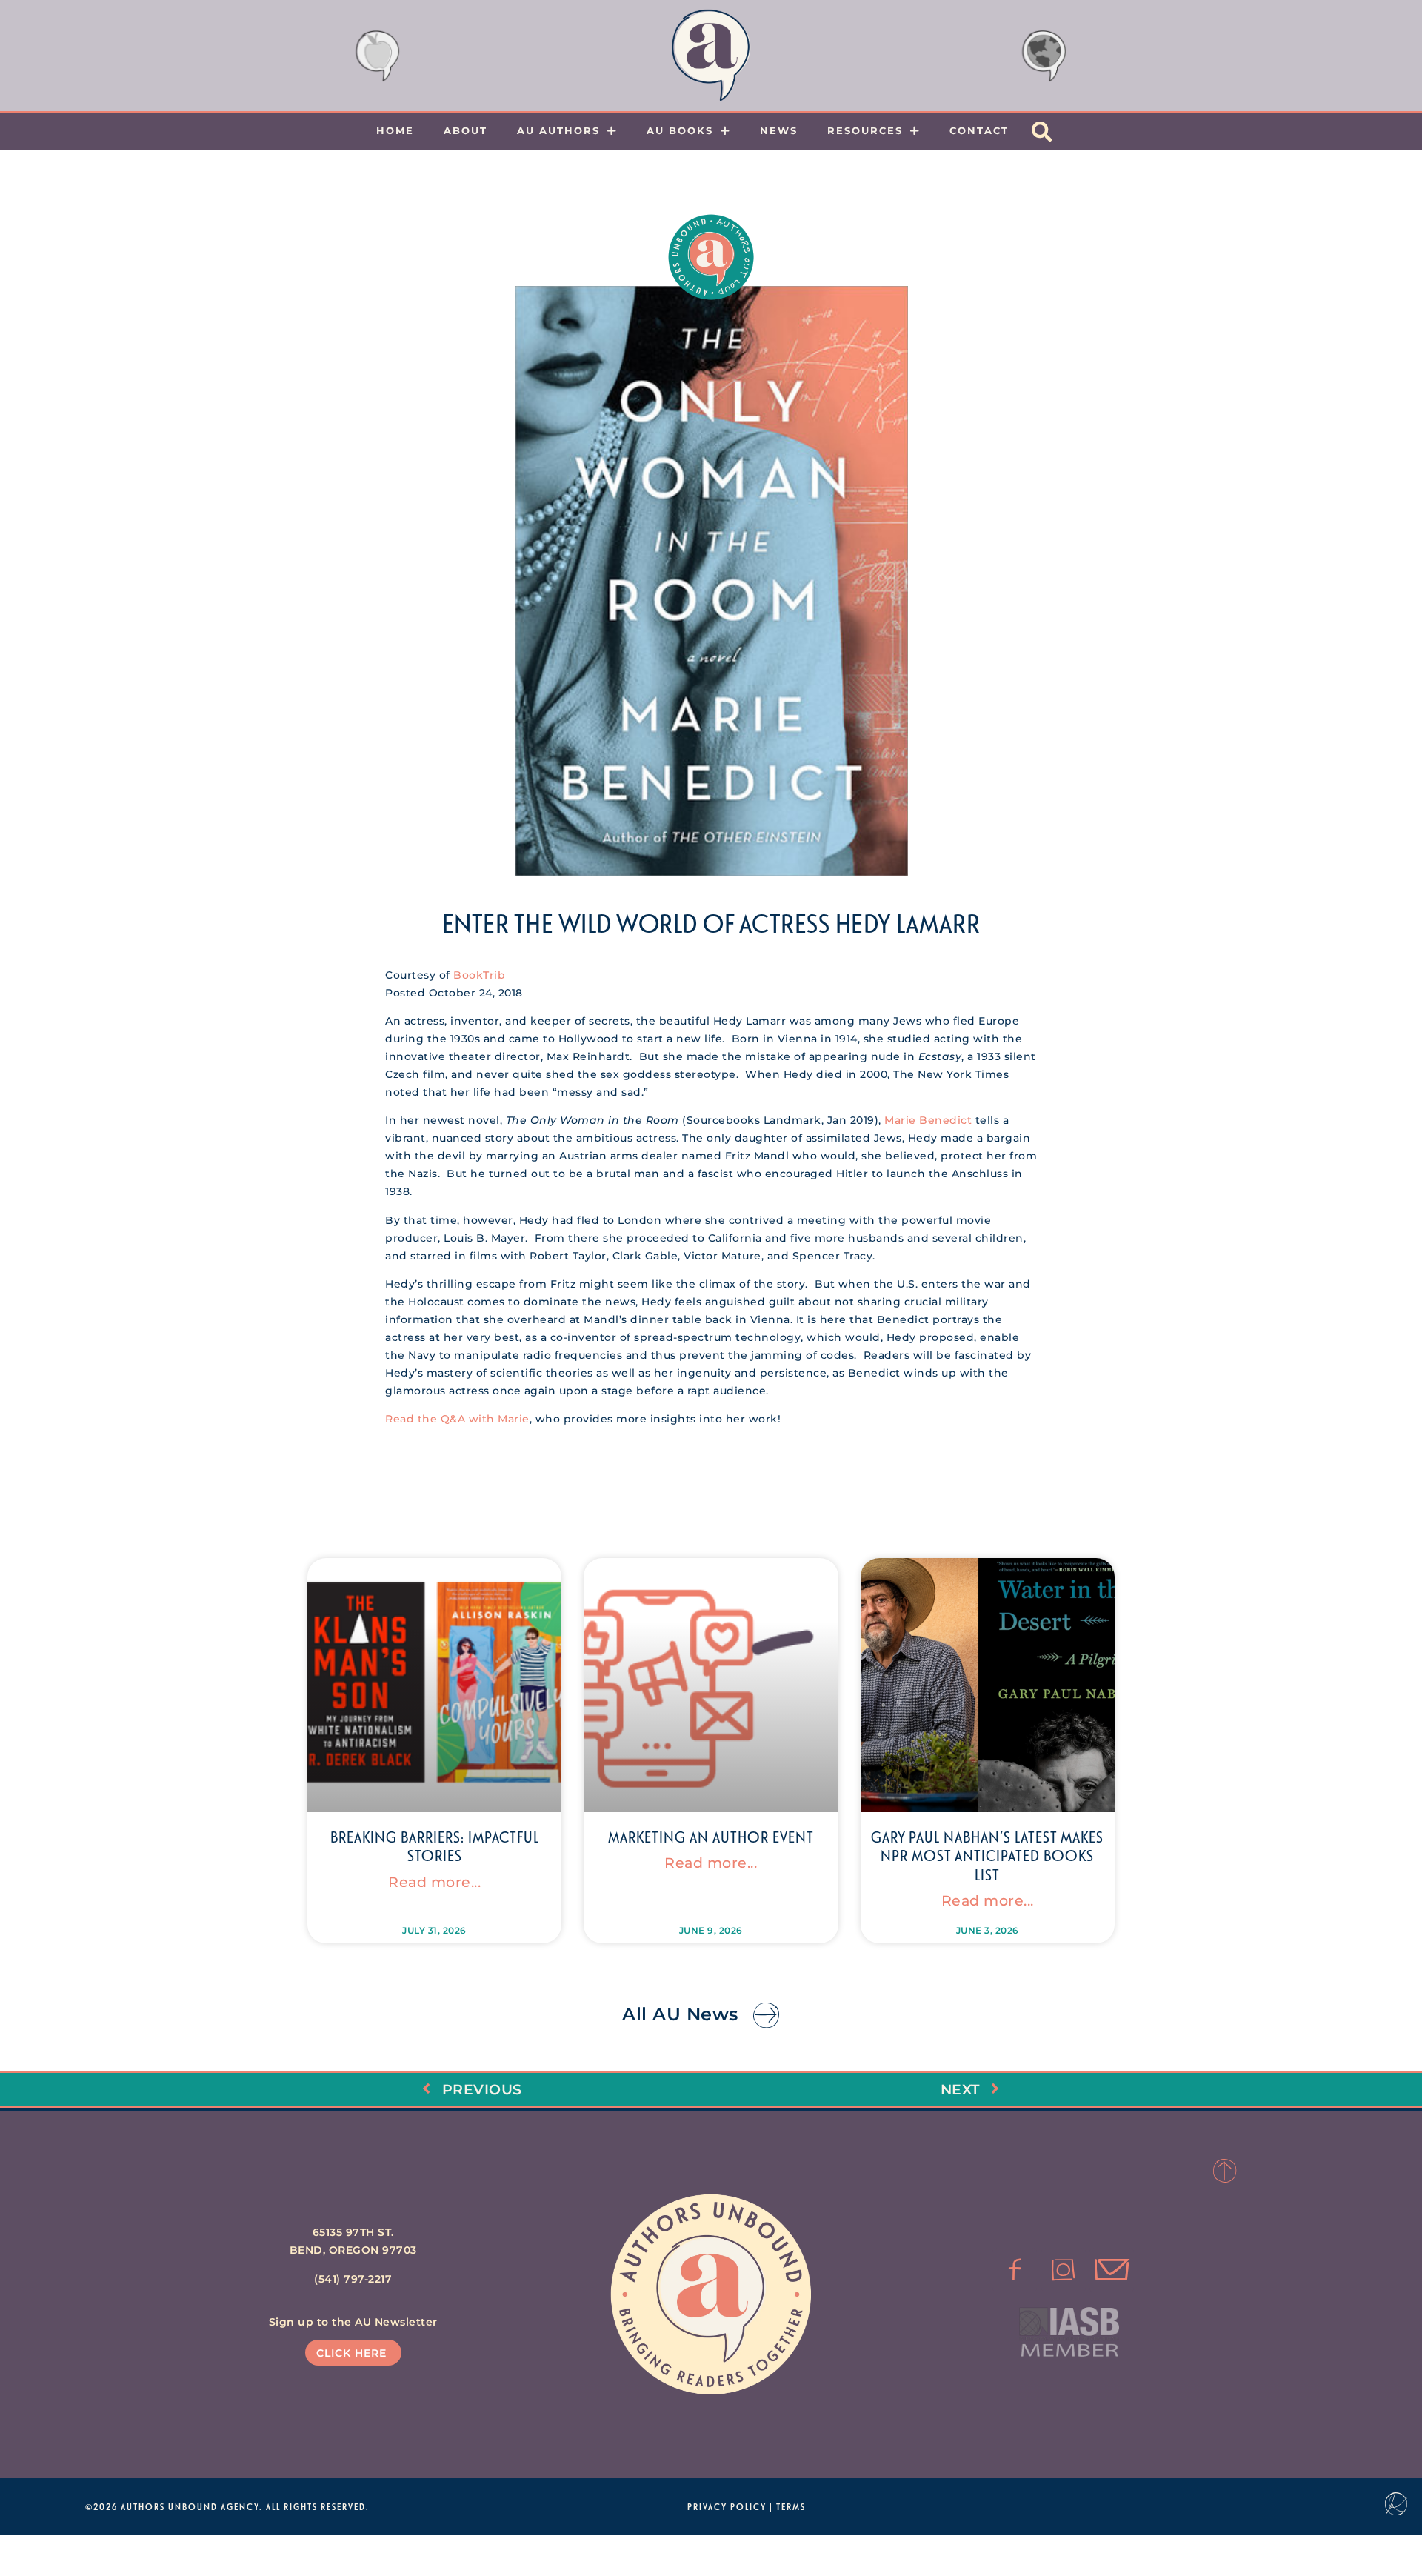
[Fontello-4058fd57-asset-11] (1015, 2270)
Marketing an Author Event (711, 1837)
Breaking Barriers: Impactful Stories (435, 1846)
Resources (865, 130)
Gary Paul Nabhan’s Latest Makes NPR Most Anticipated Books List (987, 1855)
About (465, 130)
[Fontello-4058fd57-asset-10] (1112, 2270)
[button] (1042, 132)
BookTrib (479, 975)
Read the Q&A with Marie (457, 1419)
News (779, 130)
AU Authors (558, 130)
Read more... (434, 1882)
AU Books (680, 130)
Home (395, 130)
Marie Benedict (930, 1120)
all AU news (680, 2014)
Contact (979, 130)
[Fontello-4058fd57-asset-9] (1064, 2270)
